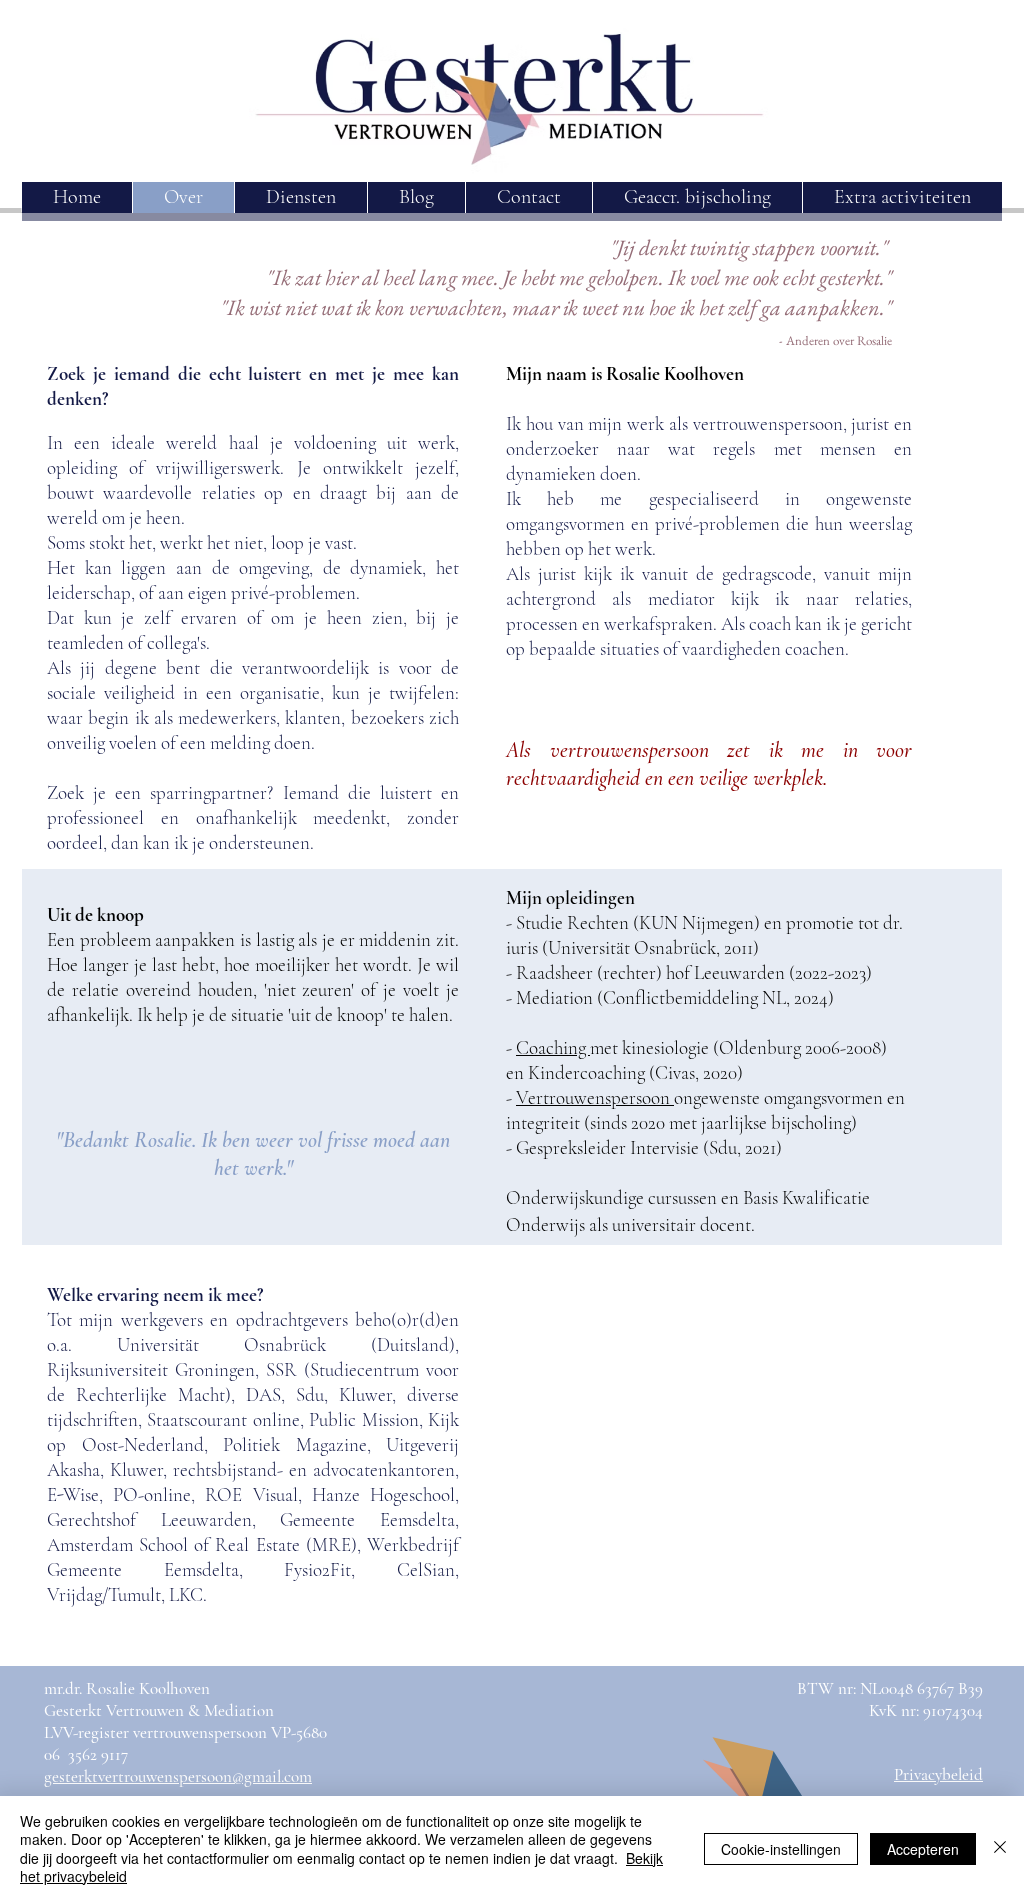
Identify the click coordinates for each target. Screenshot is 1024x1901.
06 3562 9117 (86, 1754)
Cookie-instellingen (781, 1849)
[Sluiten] (1000, 1848)
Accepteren (923, 1849)
